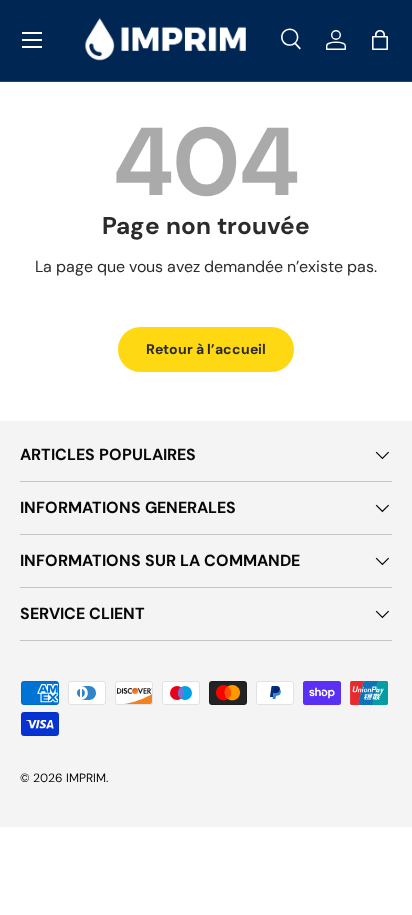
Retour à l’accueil (206, 349)
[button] (380, 40)
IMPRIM (86, 778)
